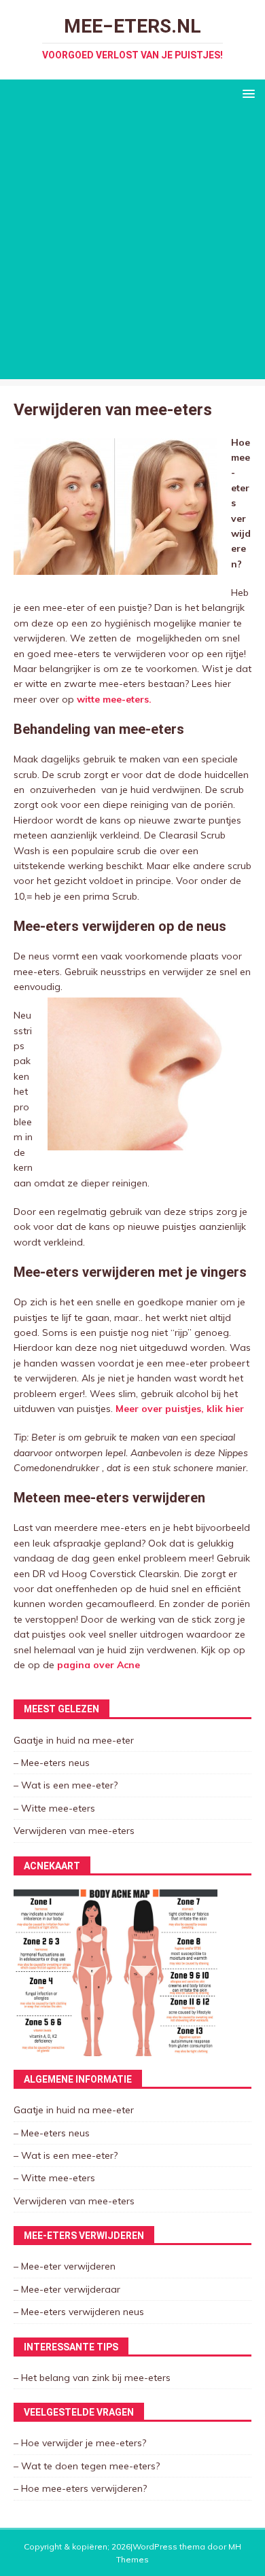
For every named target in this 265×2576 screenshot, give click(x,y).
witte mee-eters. (113, 699)
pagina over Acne (99, 1665)
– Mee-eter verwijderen (65, 2266)
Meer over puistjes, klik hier (180, 1409)
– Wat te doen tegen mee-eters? (87, 2466)
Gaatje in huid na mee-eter (74, 1740)
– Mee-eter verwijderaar (67, 2289)
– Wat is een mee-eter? (66, 1785)
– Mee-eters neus (52, 1763)
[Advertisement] (132, 247)
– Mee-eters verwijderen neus (79, 2312)
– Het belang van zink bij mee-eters (92, 2378)
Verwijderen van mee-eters (74, 1831)
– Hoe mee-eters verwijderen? (80, 2488)
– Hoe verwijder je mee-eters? (80, 2443)
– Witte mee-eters (54, 1808)
